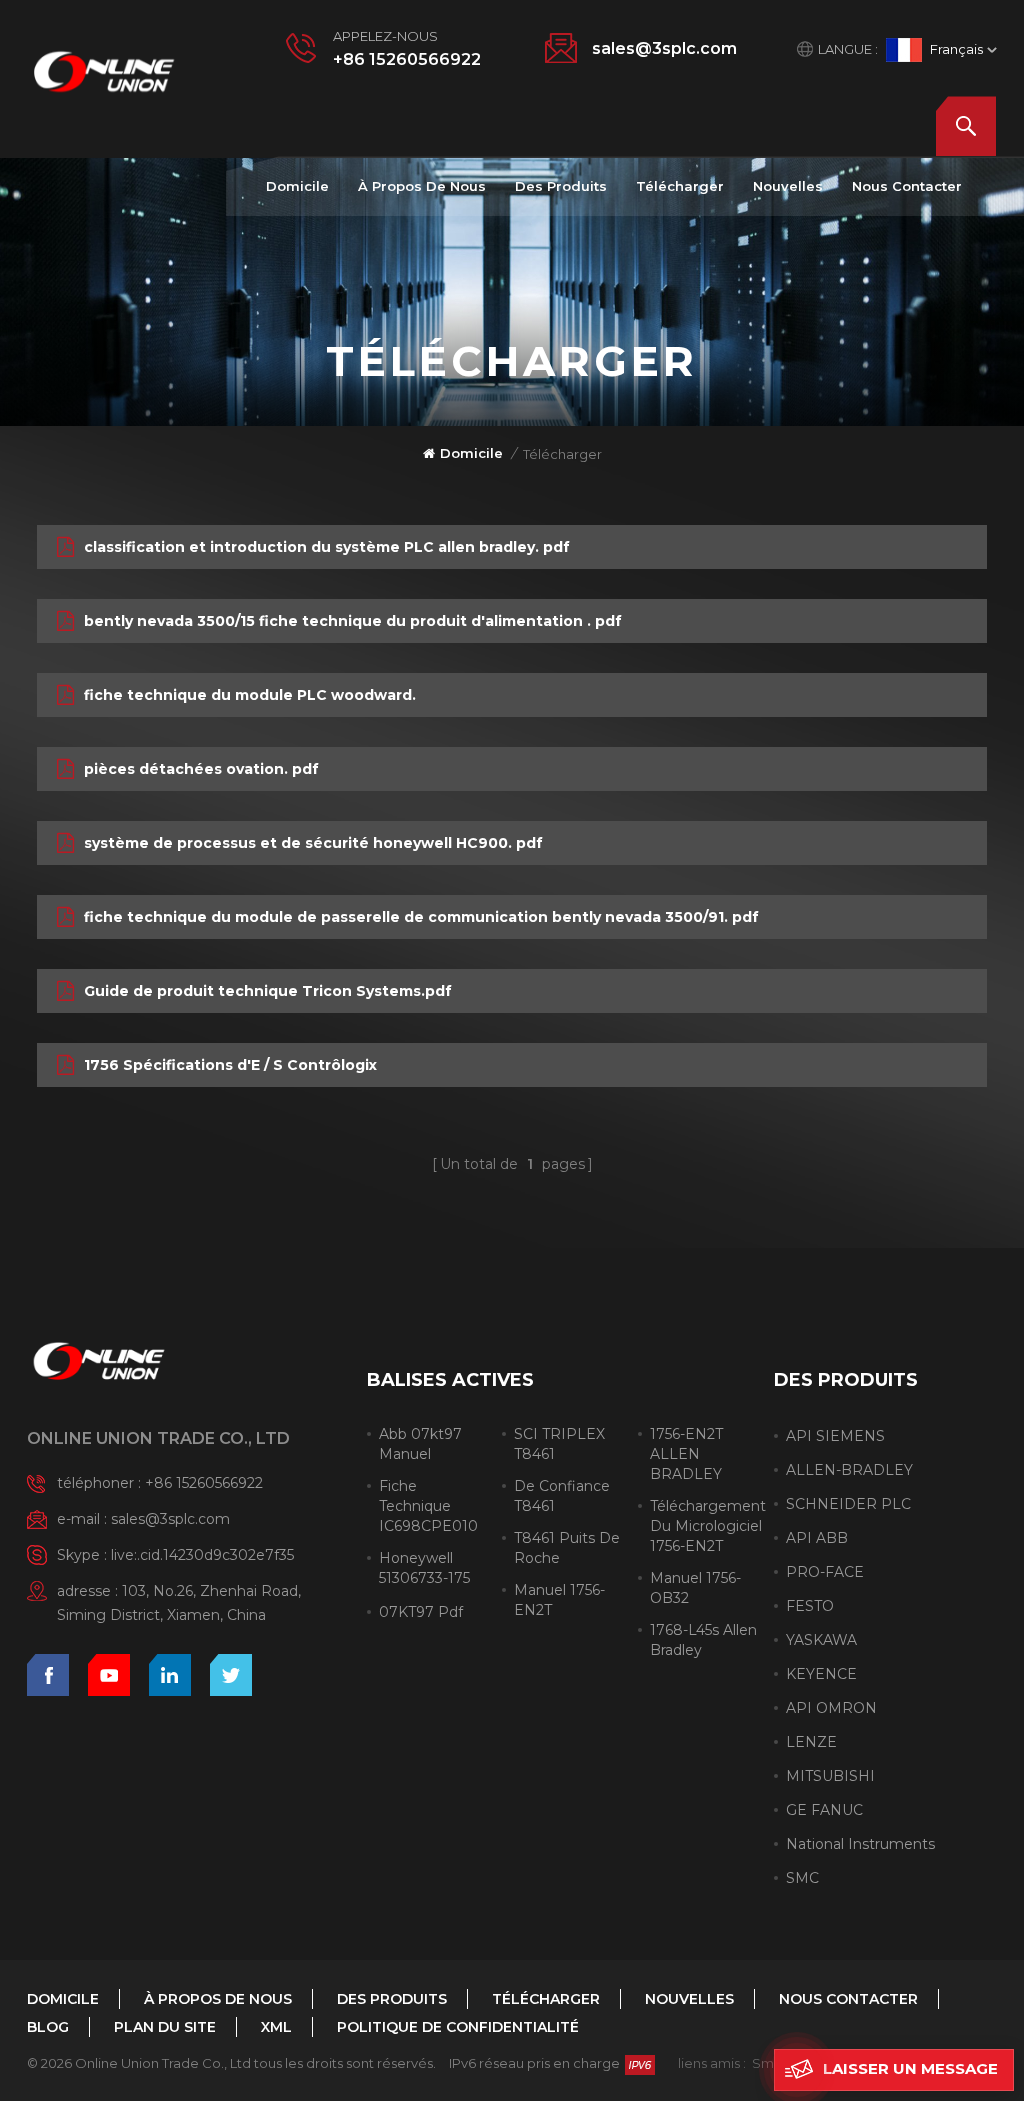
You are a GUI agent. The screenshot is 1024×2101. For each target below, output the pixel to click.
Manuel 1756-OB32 (695, 1588)
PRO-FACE (825, 1572)
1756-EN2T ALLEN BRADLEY (686, 1454)
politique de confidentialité (458, 2027)
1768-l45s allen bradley (703, 1640)
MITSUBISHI (830, 1776)
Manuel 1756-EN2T (559, 1600)
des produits (561, 186)
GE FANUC (824, 1810)
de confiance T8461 (562, 1496)
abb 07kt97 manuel (420, 1444)
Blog (48, 2027)
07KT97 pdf (421, 1612)
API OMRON (831, 1708)
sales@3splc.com (664, 48)
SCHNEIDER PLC (848, 1504)
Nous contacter (907, 186)
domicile (297, 186)
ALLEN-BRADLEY (849, 1470)
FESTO (810, 1606)
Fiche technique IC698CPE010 (428, 1506)
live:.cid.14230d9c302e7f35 (202, 1555)
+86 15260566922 (407, 59)
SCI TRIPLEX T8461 (559, 1444)
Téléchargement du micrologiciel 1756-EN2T (708, 1526)
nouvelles (788, 186)
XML (276, 2027)
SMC (802, 1878)
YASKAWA (821, 1640)
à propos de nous (422, 186)
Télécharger (680, 186)
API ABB (817, 1538)
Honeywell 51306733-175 (424, 1568)
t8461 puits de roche (567, 1548)
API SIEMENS (835, 1436)
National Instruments (860, 1844)
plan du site (165, 2027)
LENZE (811, 1742)
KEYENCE (821, 1674)
